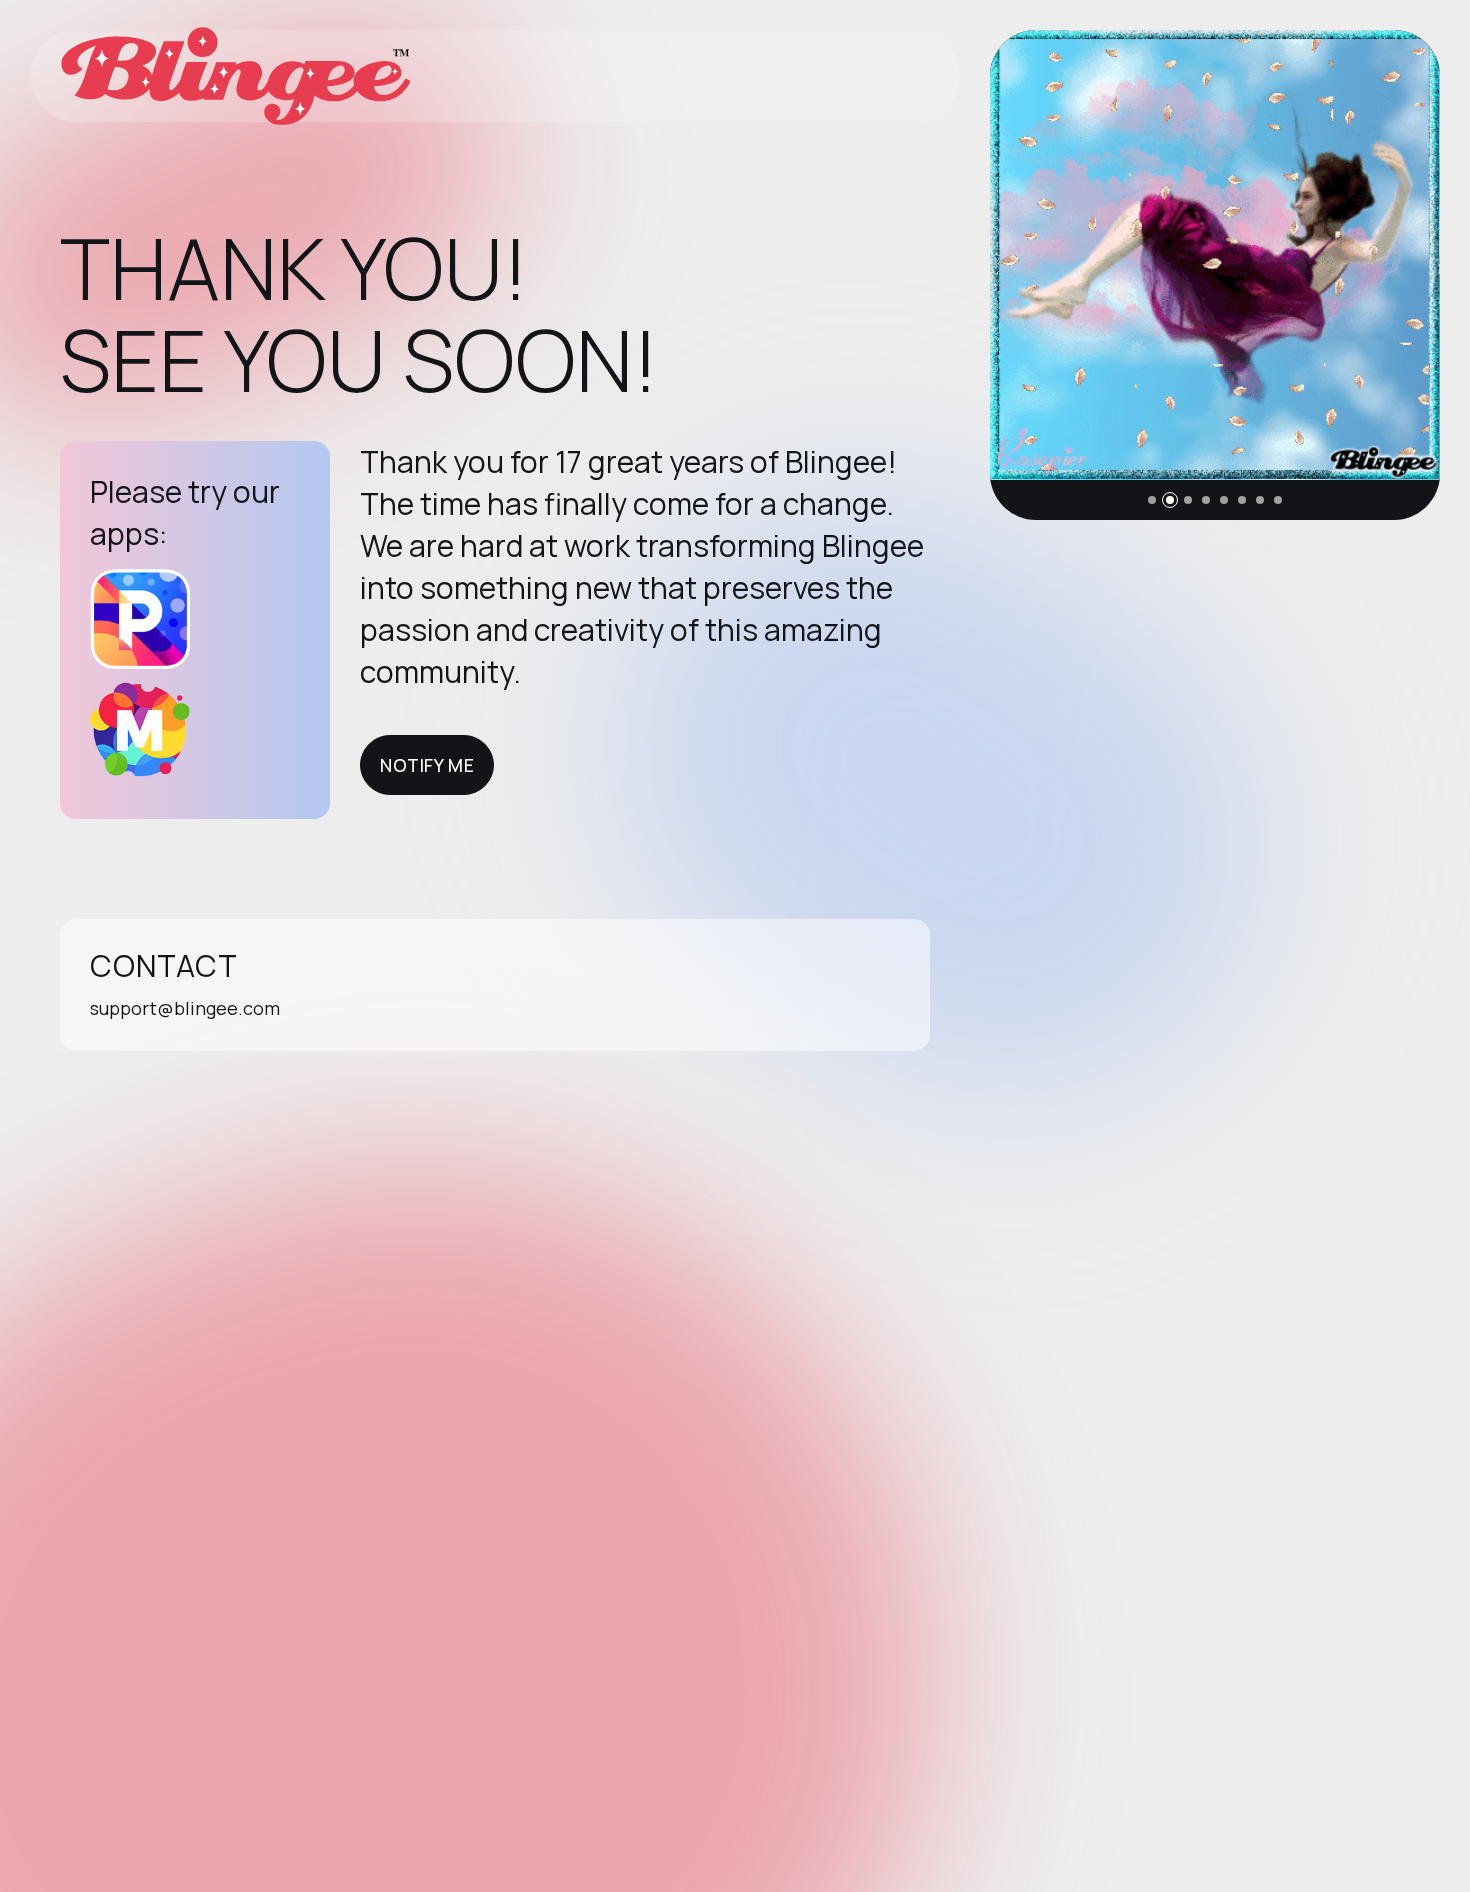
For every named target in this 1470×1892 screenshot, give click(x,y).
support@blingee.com (185, 1008)
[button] (1152, 500)
